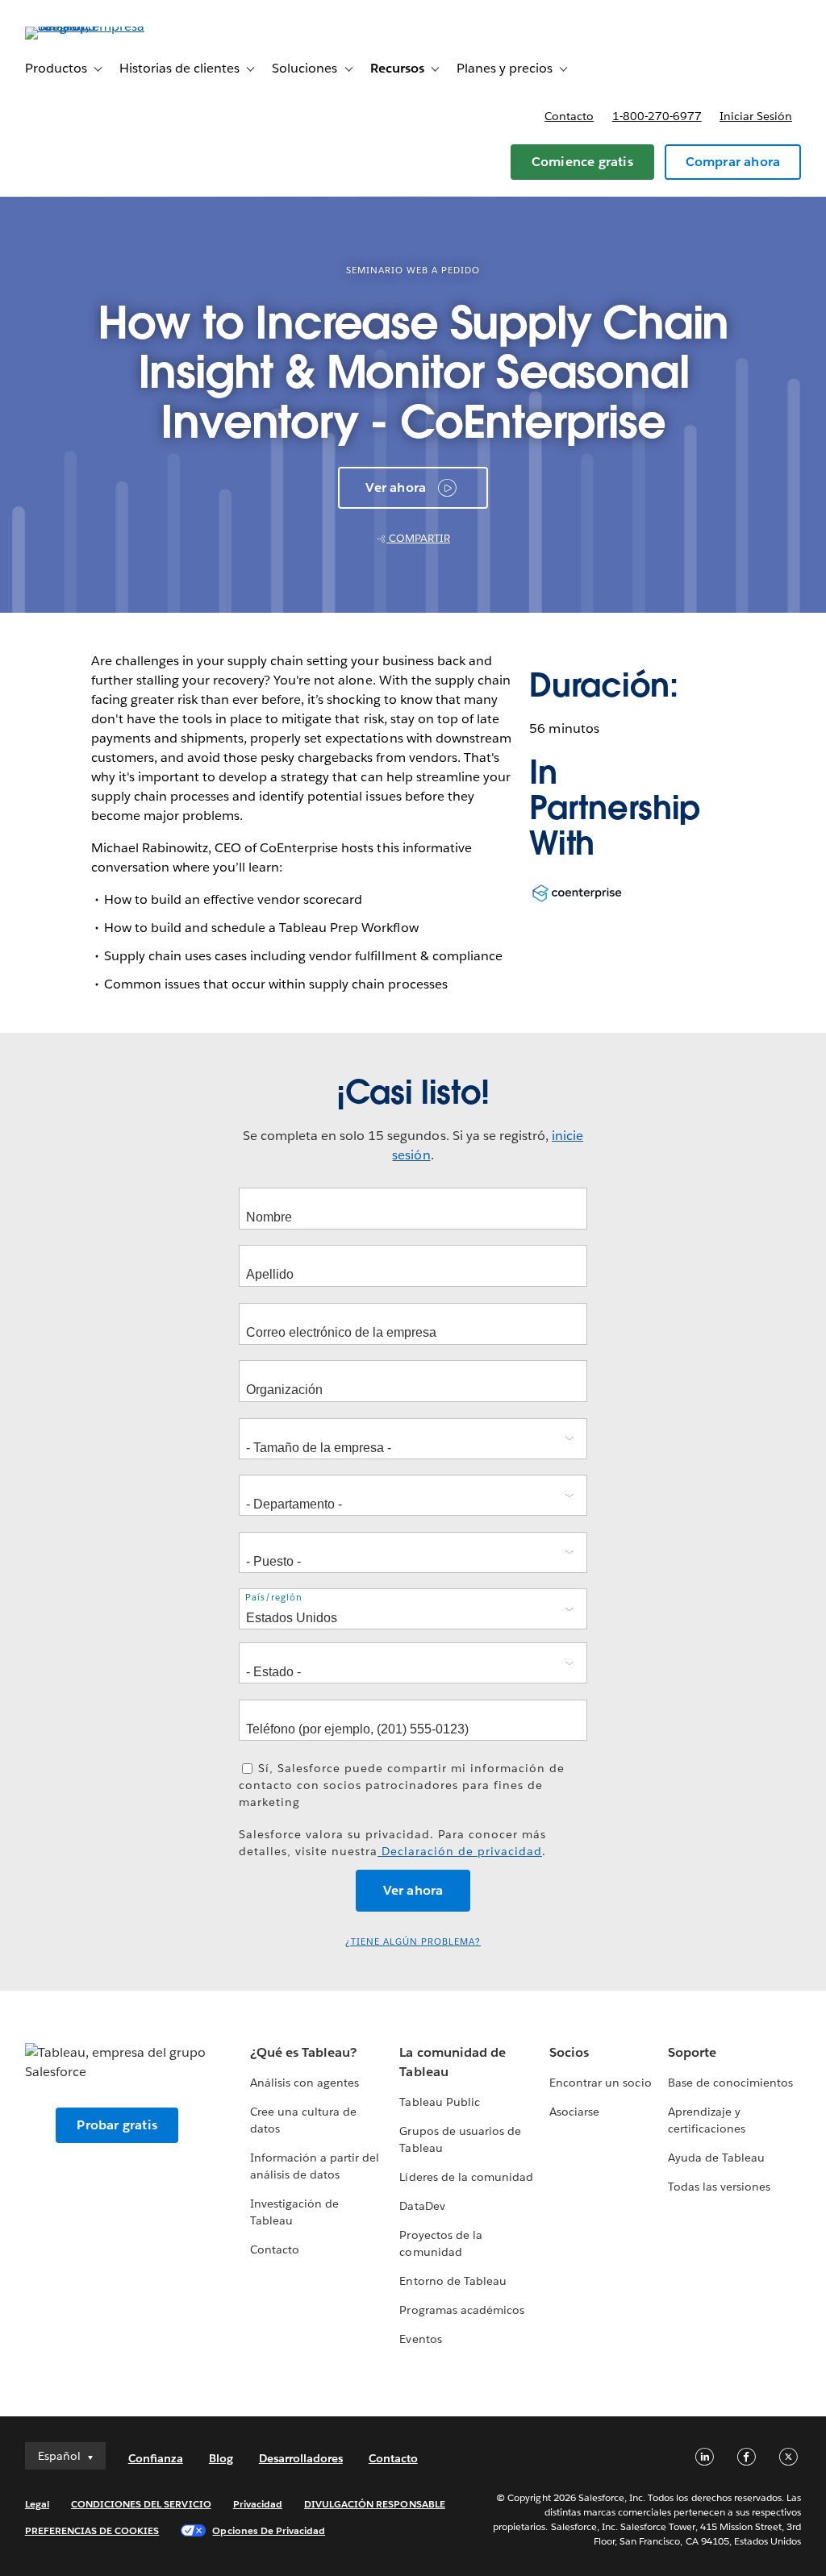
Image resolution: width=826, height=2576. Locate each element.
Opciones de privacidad (269, 2530)
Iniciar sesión (756, 116)
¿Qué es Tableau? (303, 2052)
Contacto (569, 116)
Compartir (418, 538)
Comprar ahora (733, 162)
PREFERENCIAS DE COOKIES (92, 2530)
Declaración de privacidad (460, 1851)
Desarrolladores (301, 2458)
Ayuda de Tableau (716, 2158)
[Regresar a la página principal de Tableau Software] (86, 26)
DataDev (422, 2206)
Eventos (420, 2339)
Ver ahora (396, 487)
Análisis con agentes (305, 2083)
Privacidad (258, 2504)
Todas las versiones (719, 2187)
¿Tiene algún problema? (413, 1942)
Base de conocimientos (730, 2083)
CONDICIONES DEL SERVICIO (141, 2504)
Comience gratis (582, 162)
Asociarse (574, 2112)
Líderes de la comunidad (466, 2177)
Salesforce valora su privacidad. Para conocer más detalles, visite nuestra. (392, 1843)
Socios (569, 2052)
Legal (37, 2504)
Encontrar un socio (600, 2083)
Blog (221, 2458)
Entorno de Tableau (453, 2281)
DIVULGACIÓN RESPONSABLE (375, 2504)
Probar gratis (117, 2125)
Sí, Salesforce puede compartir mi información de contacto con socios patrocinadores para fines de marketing (402, 1785)
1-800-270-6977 (657, 116)
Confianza (156, 2458)
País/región (274, 1597)
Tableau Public (439, 2102)
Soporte (692, 2052)
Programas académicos (461, 2310)
